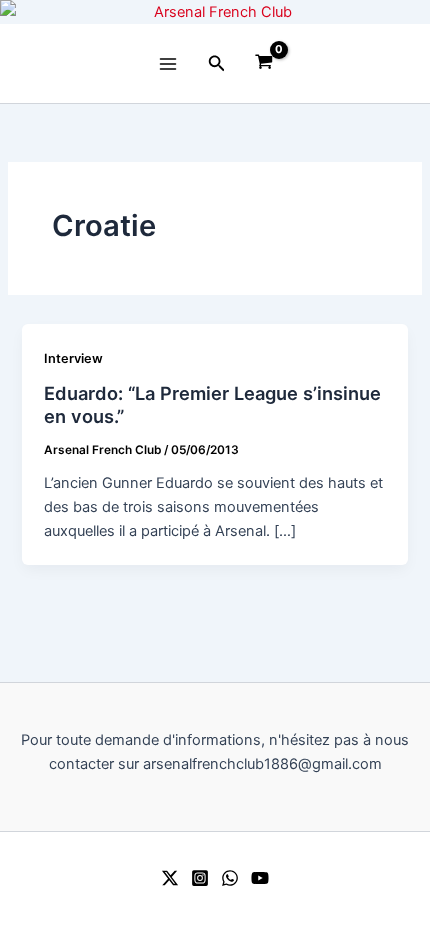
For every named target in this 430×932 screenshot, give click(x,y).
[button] (217, 63)
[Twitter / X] (170, 878)
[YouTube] (260, 878)
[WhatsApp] (230, 878)
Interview (73, 358)
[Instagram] (200, 878)
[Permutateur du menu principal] (168, 63)
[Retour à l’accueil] (215, 12)
